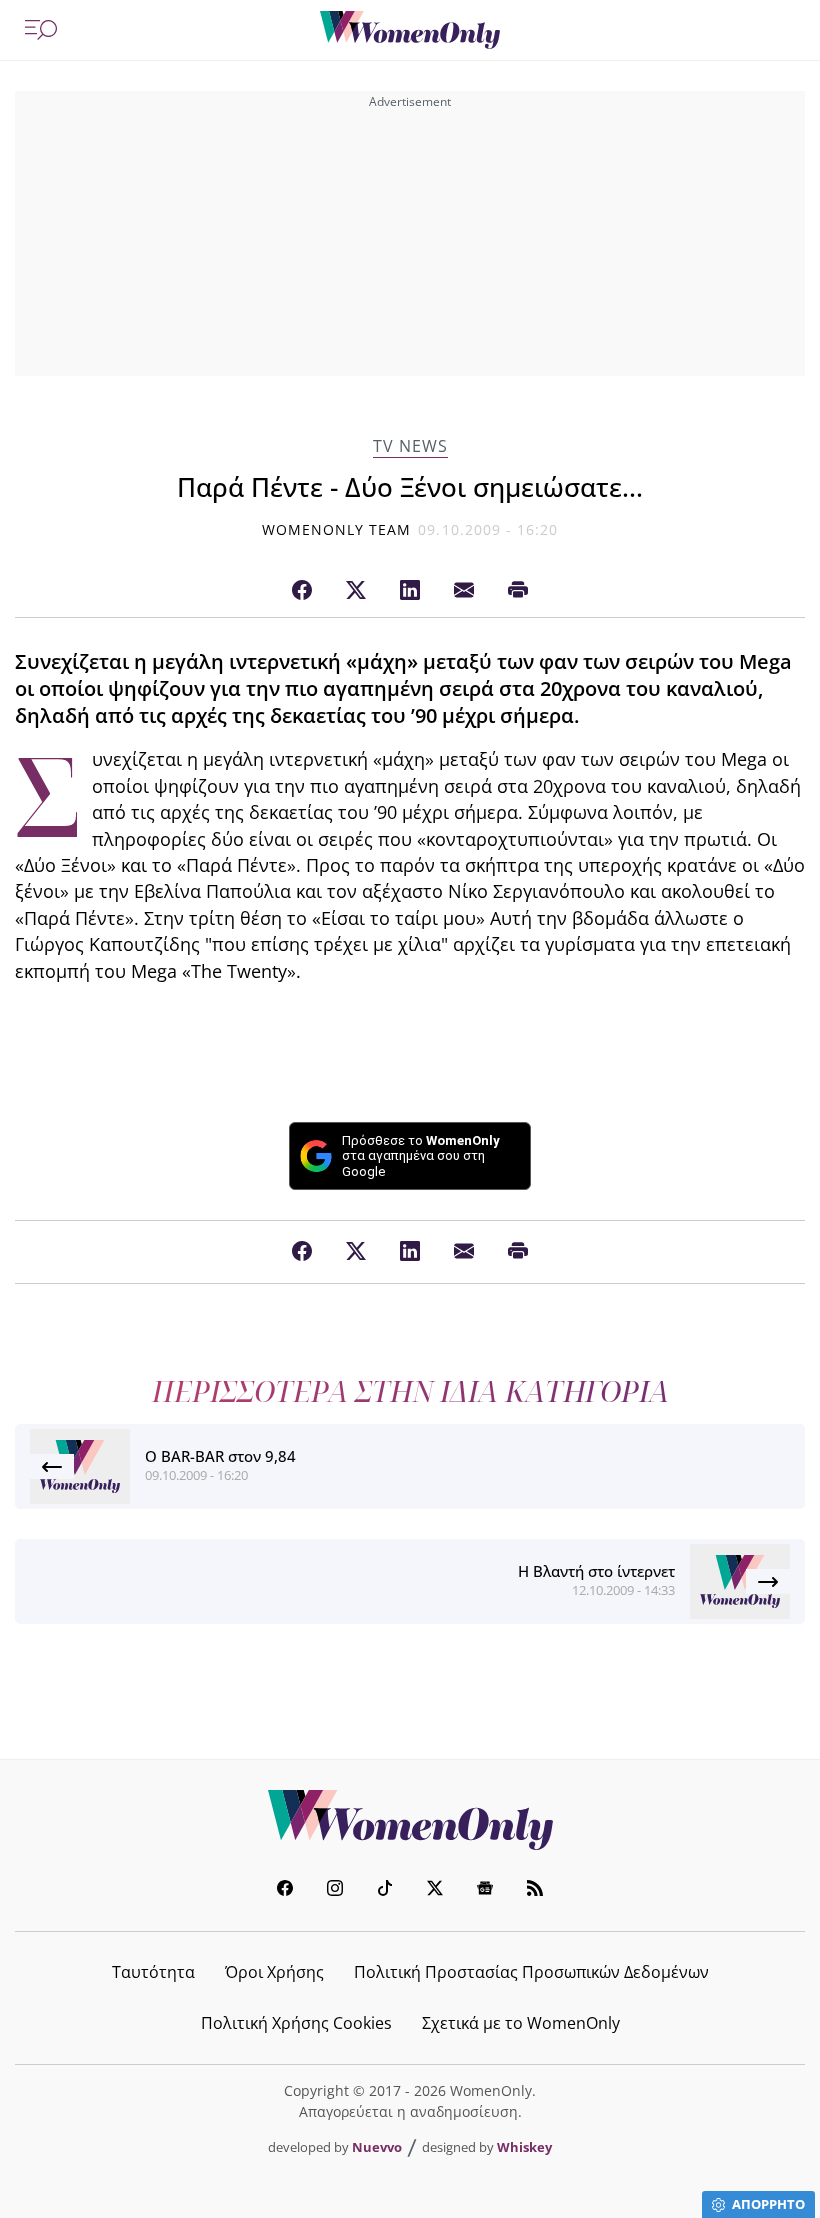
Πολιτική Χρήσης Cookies (296, 2023)
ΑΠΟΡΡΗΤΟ (768, 2204)
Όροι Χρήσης (274, 1972)
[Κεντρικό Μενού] (41, 30)
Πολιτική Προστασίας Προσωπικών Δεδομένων (531, 1972)
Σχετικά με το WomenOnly (521, 2023)
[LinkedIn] (410, 591)
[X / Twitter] (356, 591)
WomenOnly (410, 1820)
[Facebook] (302, 591)
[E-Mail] (464, 591)
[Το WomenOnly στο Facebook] (285, 1890)
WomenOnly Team (337, 529)
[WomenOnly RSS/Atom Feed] (535, 1890)
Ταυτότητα (153, 1972)
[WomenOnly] (410, 30)
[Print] (518, 591)
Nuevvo (377, 2147)
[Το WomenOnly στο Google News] (485, 1890)
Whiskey (524, 2147)
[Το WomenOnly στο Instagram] (335, 1890)
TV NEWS (410, 446)
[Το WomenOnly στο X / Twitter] (435, 1890)
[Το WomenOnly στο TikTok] (385, 1890)
